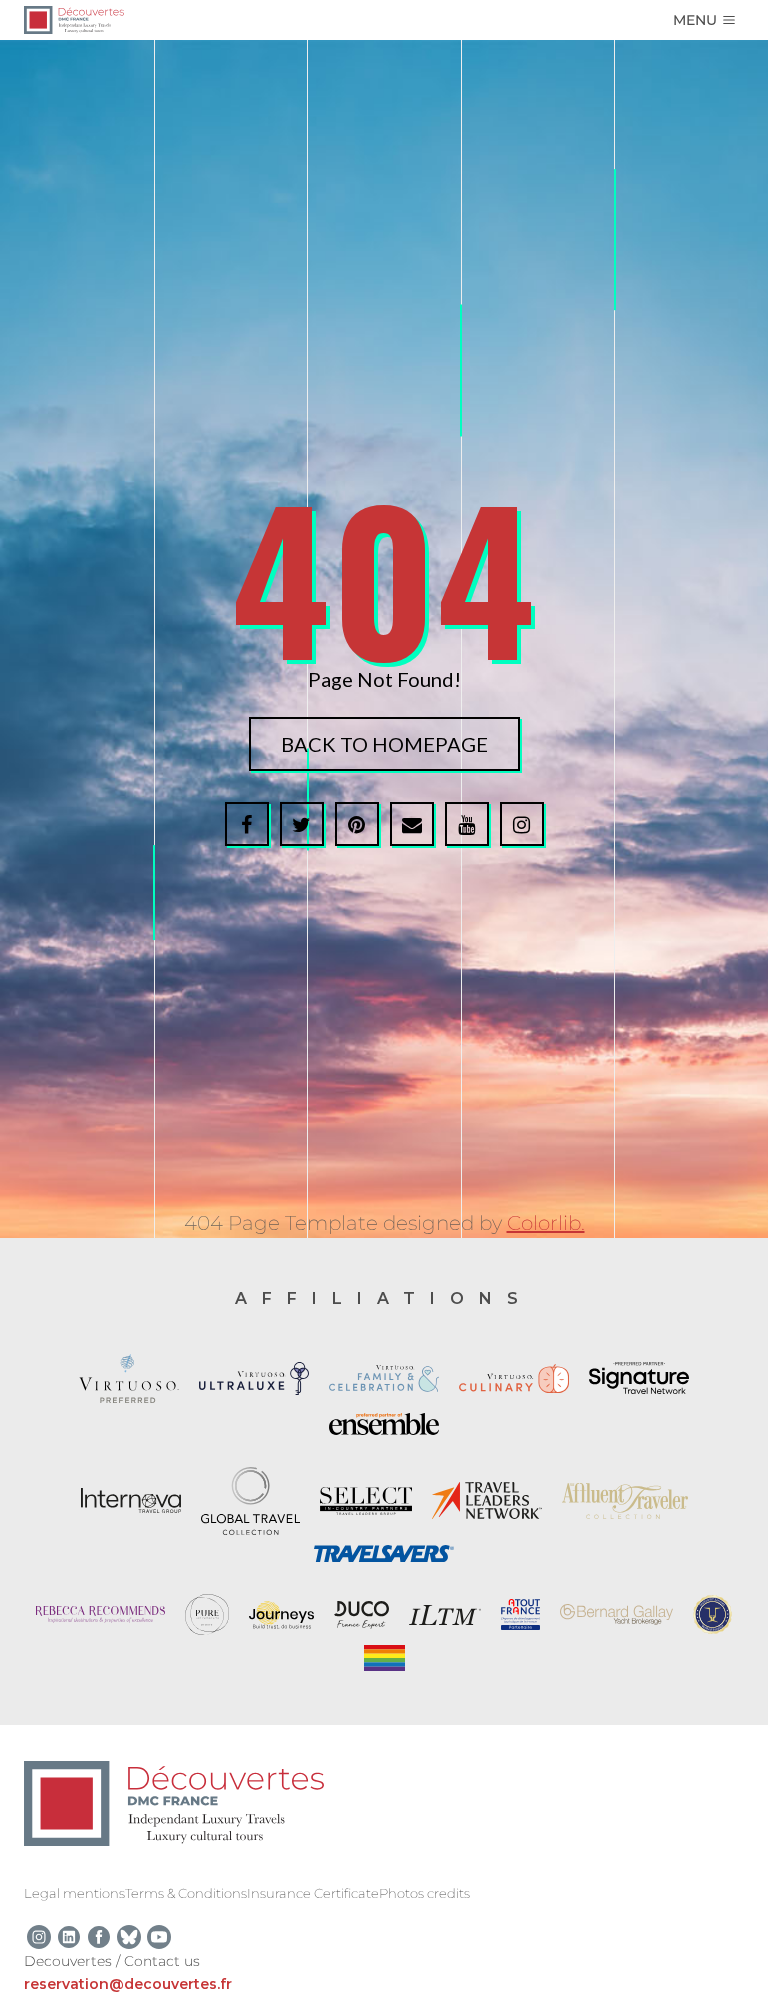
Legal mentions (74, 1893)
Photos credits (424, 1893)
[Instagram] (39, 1937)
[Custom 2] (129, 1937)
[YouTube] (159, 1937)
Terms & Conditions (186, 1893)
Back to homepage (384, 744)
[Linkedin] (69, 1937)
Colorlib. (546, 1223)
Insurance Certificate (313, 1893)
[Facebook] (99, 1937)
